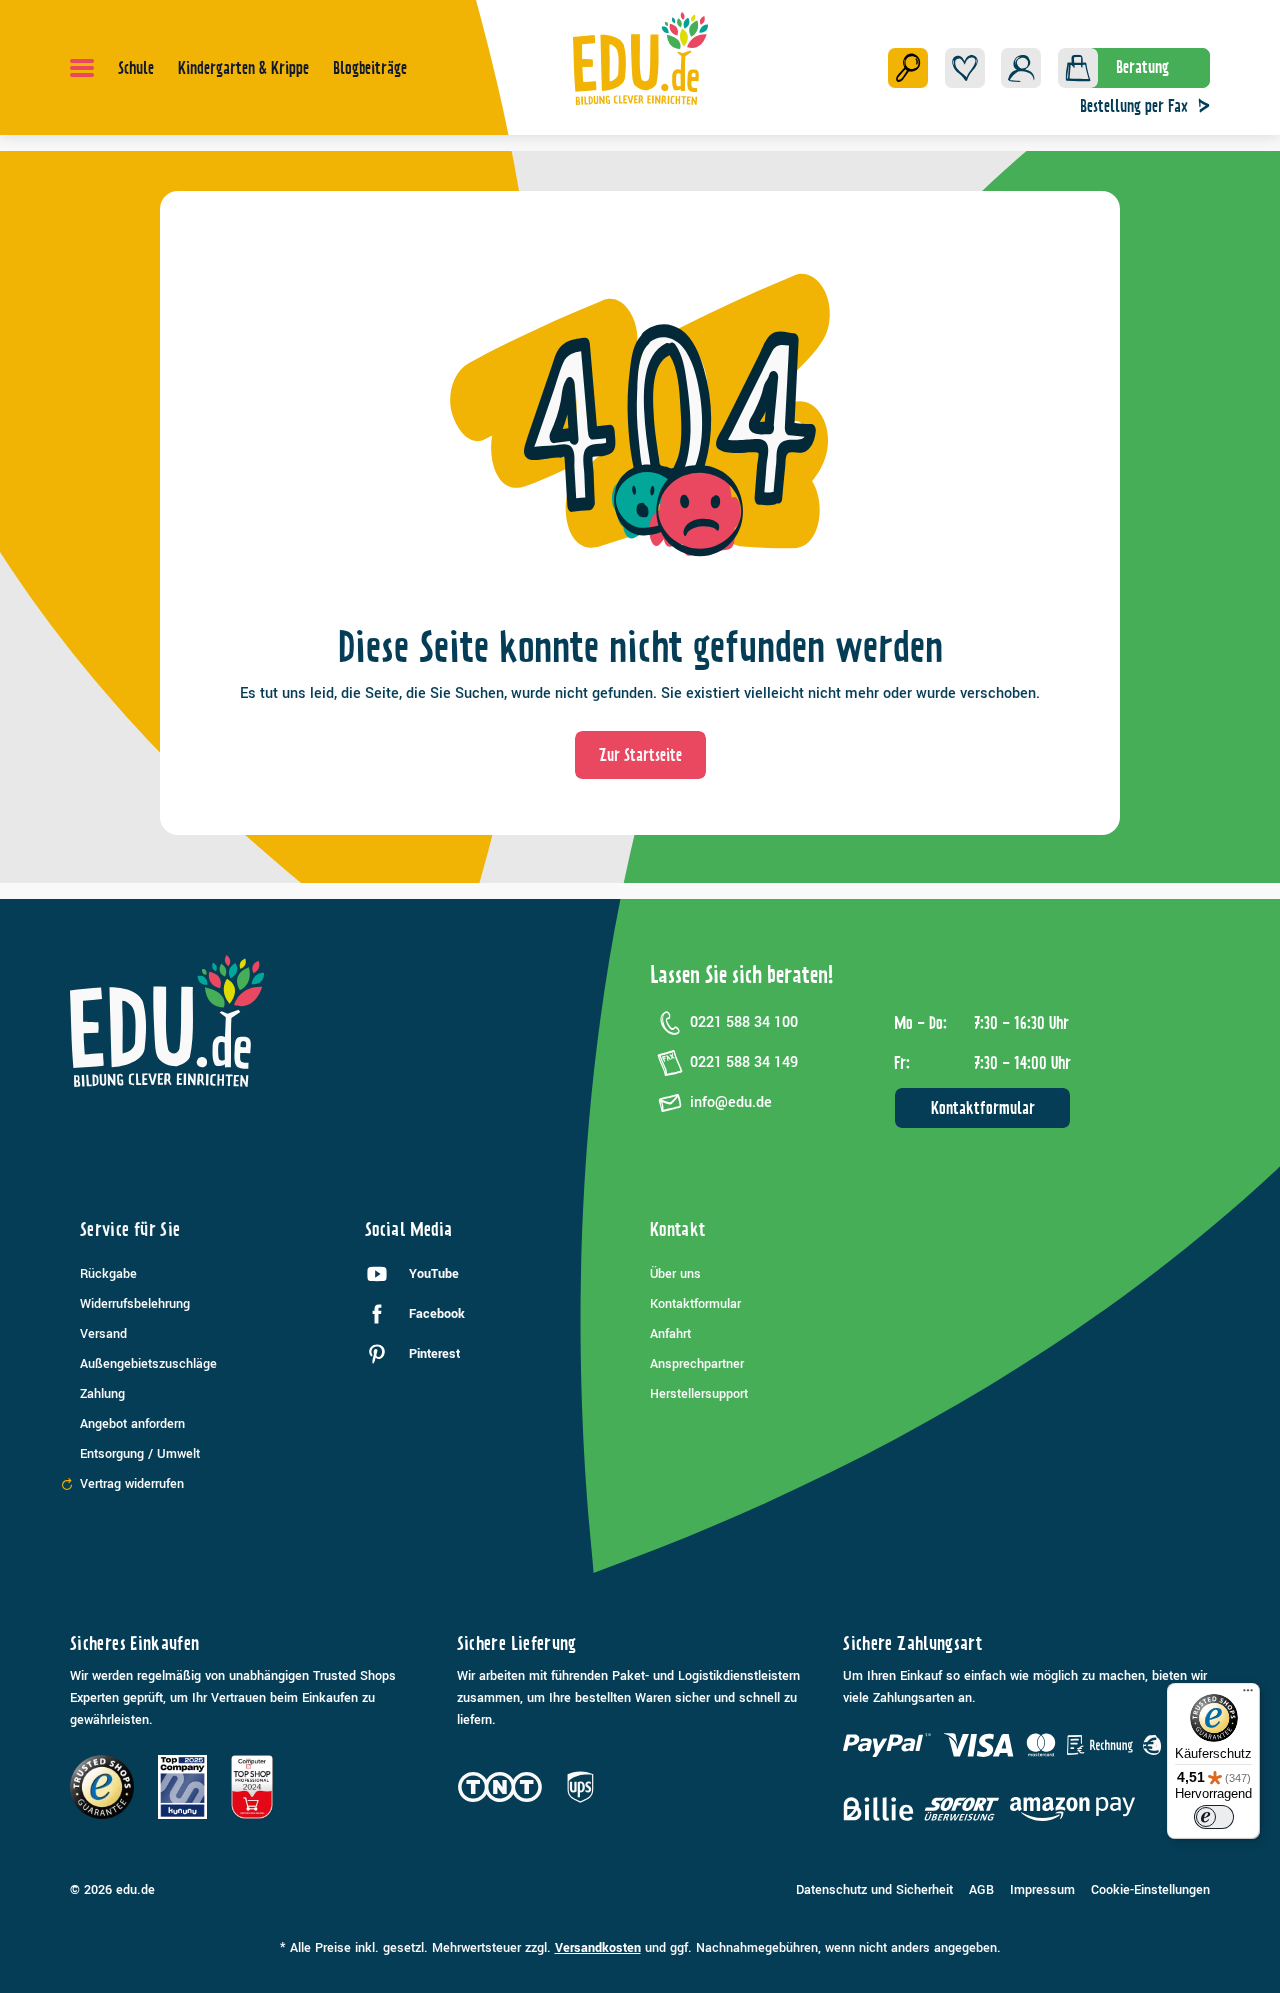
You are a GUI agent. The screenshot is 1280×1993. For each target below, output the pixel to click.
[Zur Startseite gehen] (640, 58)
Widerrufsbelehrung (135, 1304)
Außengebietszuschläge (148, 1364)
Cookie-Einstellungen (1150, 1890)
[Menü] (82, 68)
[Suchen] (908, 68)
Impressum (1042, 1890)
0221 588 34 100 (744, 1022)
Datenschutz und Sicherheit (874, 1890)
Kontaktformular (983, 1108)
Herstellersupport (699, 1394)
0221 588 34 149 (744, 1062)
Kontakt (678, 1229)
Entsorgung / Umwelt (140, 1454)
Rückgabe (108, 1274)
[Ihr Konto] (1021, 68)
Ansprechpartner (697, 1364)
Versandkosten (598, 1948)
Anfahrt (670, 1334)
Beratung (1142, 67)
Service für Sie (130, 1229)
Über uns (675, 1274)
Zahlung (102, 1394)
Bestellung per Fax (1134, 106)
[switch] (1214, 1817)
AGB (981, 1890)
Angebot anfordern (132, 1424)
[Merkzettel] (965, 68)
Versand (103, 1334)
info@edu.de (731, 1102)
